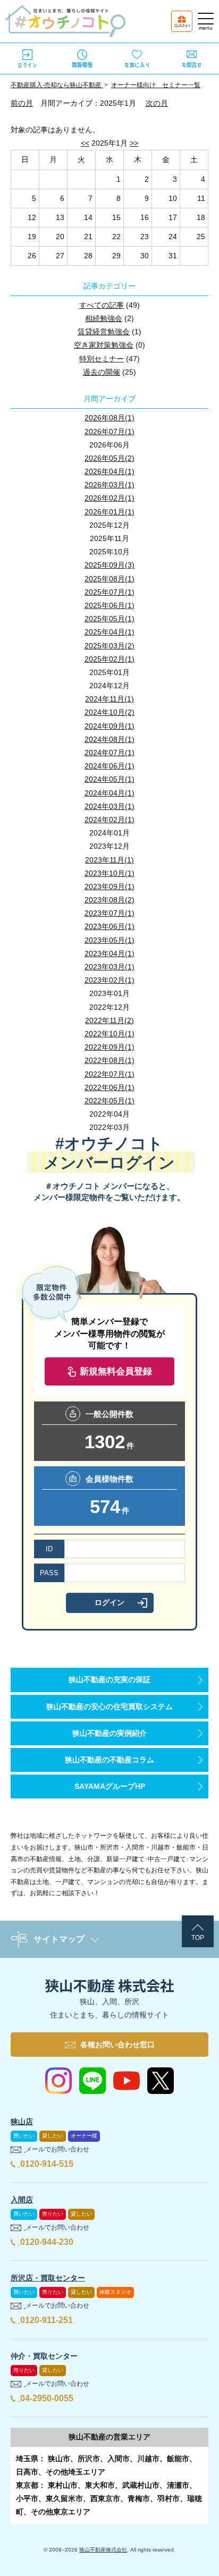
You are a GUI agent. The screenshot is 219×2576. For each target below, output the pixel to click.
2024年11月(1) (109, 699)
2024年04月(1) (109, 793)
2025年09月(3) (109, 565)
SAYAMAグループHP (110, 1786)
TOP (198, 1938)
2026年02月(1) (109, 498)
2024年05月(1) (109, 779)
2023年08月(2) (109, 900)
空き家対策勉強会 (104, 345)
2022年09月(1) (109, 1047)
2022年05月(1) (109, 1101)
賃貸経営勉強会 (104, 332)
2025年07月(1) (109, 592)
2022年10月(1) (109, 1034)
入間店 (22, 2200)
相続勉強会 (104, 318)
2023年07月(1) (109, 913)
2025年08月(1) (109, 579)
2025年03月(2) (109, 646)
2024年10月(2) (109, 712)
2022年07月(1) (109, 1074)
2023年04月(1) (109, 953)
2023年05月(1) (109, 940)
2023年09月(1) (109, 886)
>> (134, 143)
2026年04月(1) (109, 471)
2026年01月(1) (109, 512)
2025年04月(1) (109, 632)
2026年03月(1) (109, 485)
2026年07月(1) (109, 432)
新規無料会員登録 (116, 1371)
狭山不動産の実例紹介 (109, 1733)
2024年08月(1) (109, 739)
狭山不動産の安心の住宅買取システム (109, 1707)
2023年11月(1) (109, 860)
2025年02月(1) (109, 659)
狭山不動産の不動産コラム (109, 1760)
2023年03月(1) (109, 967)
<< (85, 143)
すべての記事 (102, 305)
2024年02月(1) (109, 820)
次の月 (157, 103)
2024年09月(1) (109, 726)
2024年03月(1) (109, 806)
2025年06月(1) (109, 605)
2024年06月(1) (109, 766)
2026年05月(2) (109, 458)
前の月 (22, 103)
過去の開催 (102, 372)
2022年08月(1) (109, 1060)
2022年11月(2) (109, 1020)
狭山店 (22, 2122)
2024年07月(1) (109, 753)
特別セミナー (102, 359)
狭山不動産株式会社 (103, 2550)
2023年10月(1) (109, 873)
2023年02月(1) (109, 980)
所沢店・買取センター (48, 2278)
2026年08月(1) (109, 418)
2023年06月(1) (109, 926)
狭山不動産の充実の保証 (109, 1679)
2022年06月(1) (109, 1087)
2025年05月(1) (109, 619)
